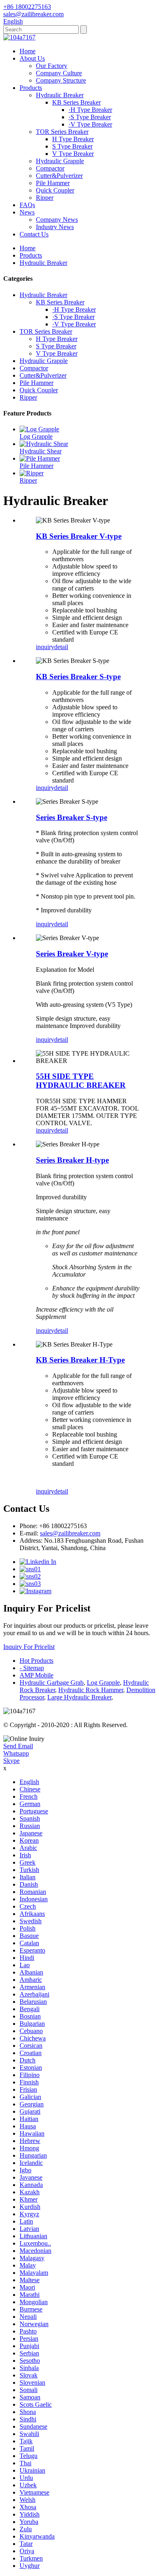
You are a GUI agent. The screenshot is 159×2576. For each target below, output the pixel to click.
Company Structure (61, 80)
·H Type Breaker (90, 110)
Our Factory (52, 66)
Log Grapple (36, 436)
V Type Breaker (73, 154)
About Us (32, 58)
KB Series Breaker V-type (79, 536)
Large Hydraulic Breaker (79, 1697)
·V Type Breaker (90, 124)
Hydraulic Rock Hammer (91, 1690)
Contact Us (34, 234)
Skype (11, 1761)
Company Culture (59, 73)
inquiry (45, 647)
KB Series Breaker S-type (78, 677)
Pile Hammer (53, 183)
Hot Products (36, 1661)
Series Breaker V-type (72, 954)
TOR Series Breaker (62, 132)
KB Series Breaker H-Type (80, 1360)
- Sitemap (32, 1668)
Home (28, 51)
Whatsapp (16, 1753)
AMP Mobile (36, 1675)
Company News (57, 220)
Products (31, 88)
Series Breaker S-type (72, 817)
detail (61, 647)
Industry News (55, 227)
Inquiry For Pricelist (29, 1647)
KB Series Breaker (76, 102)
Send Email (18, 1746)
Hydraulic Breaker (60, 95)
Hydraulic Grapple (60, 161)
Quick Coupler (55, 190)
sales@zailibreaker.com (70, 1533)
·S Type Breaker (90, 117)
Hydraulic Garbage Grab (52, 1683)
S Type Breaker (72, 146)
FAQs (27, 205)
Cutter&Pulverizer (59, 176)
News (27, 212)
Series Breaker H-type (72, 1160)
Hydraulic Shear (41, 451)
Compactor (50, 168)
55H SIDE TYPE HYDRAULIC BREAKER (81, 1081)
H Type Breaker (73, 139)
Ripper (45, 198)
